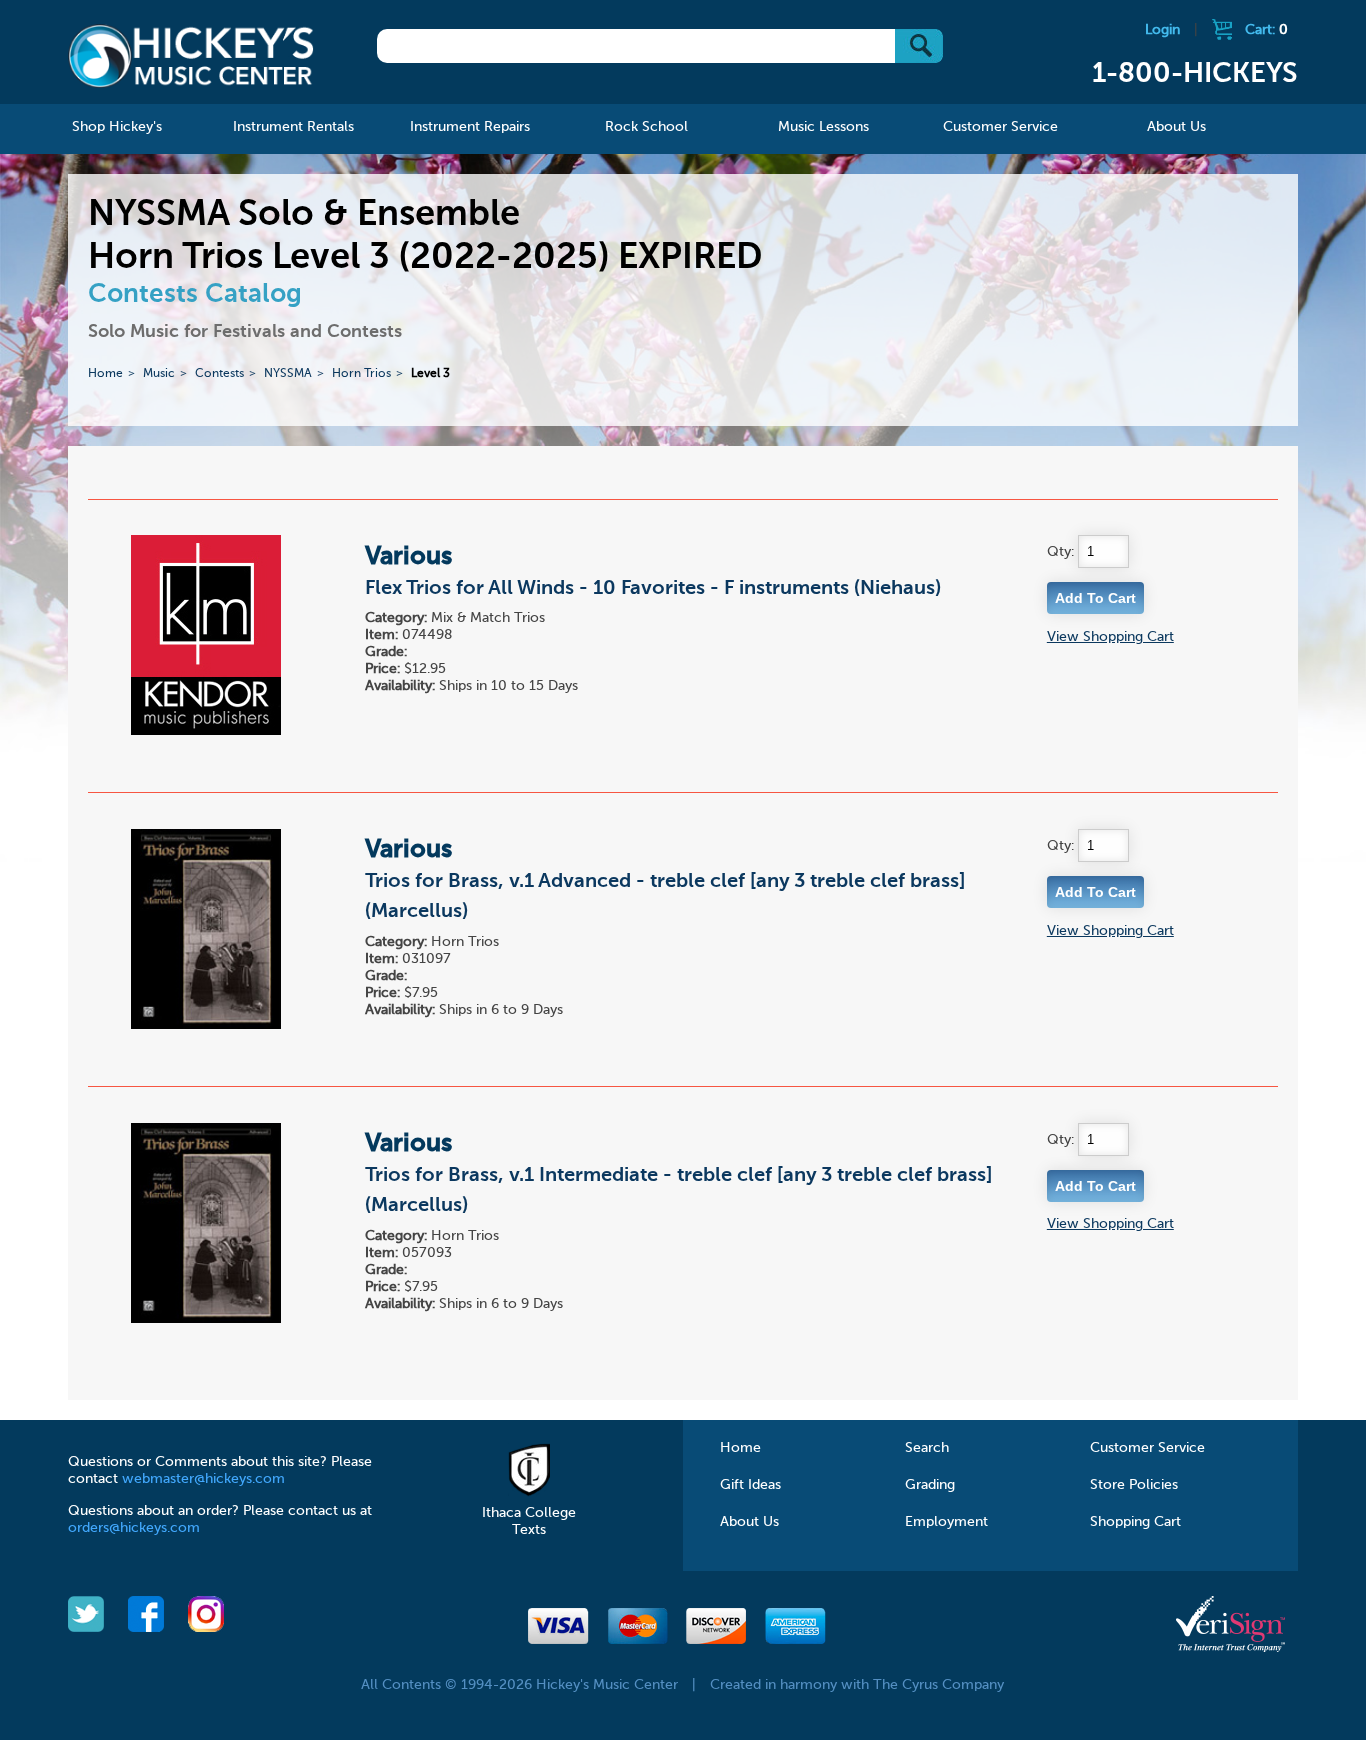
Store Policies (1134, 1485)
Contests (219, 374)
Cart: (1266, 30)
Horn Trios (361, 374)
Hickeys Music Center (191, 55)
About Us (749, 1522)
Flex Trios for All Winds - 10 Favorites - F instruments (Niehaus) (653, 589)
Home (105, 374)
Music (159, 374)
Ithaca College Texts (529, 1521)
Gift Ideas (750, 1485)
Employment (946, 1522)
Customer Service (1147, 1448)
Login (1162, 30)
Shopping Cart (1135, 1522)
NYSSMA (288, 374)
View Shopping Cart (1110, 637)
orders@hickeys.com (134, 1528)
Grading (930, 1485)
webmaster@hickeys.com (203, 1479)
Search (927, 1448)
